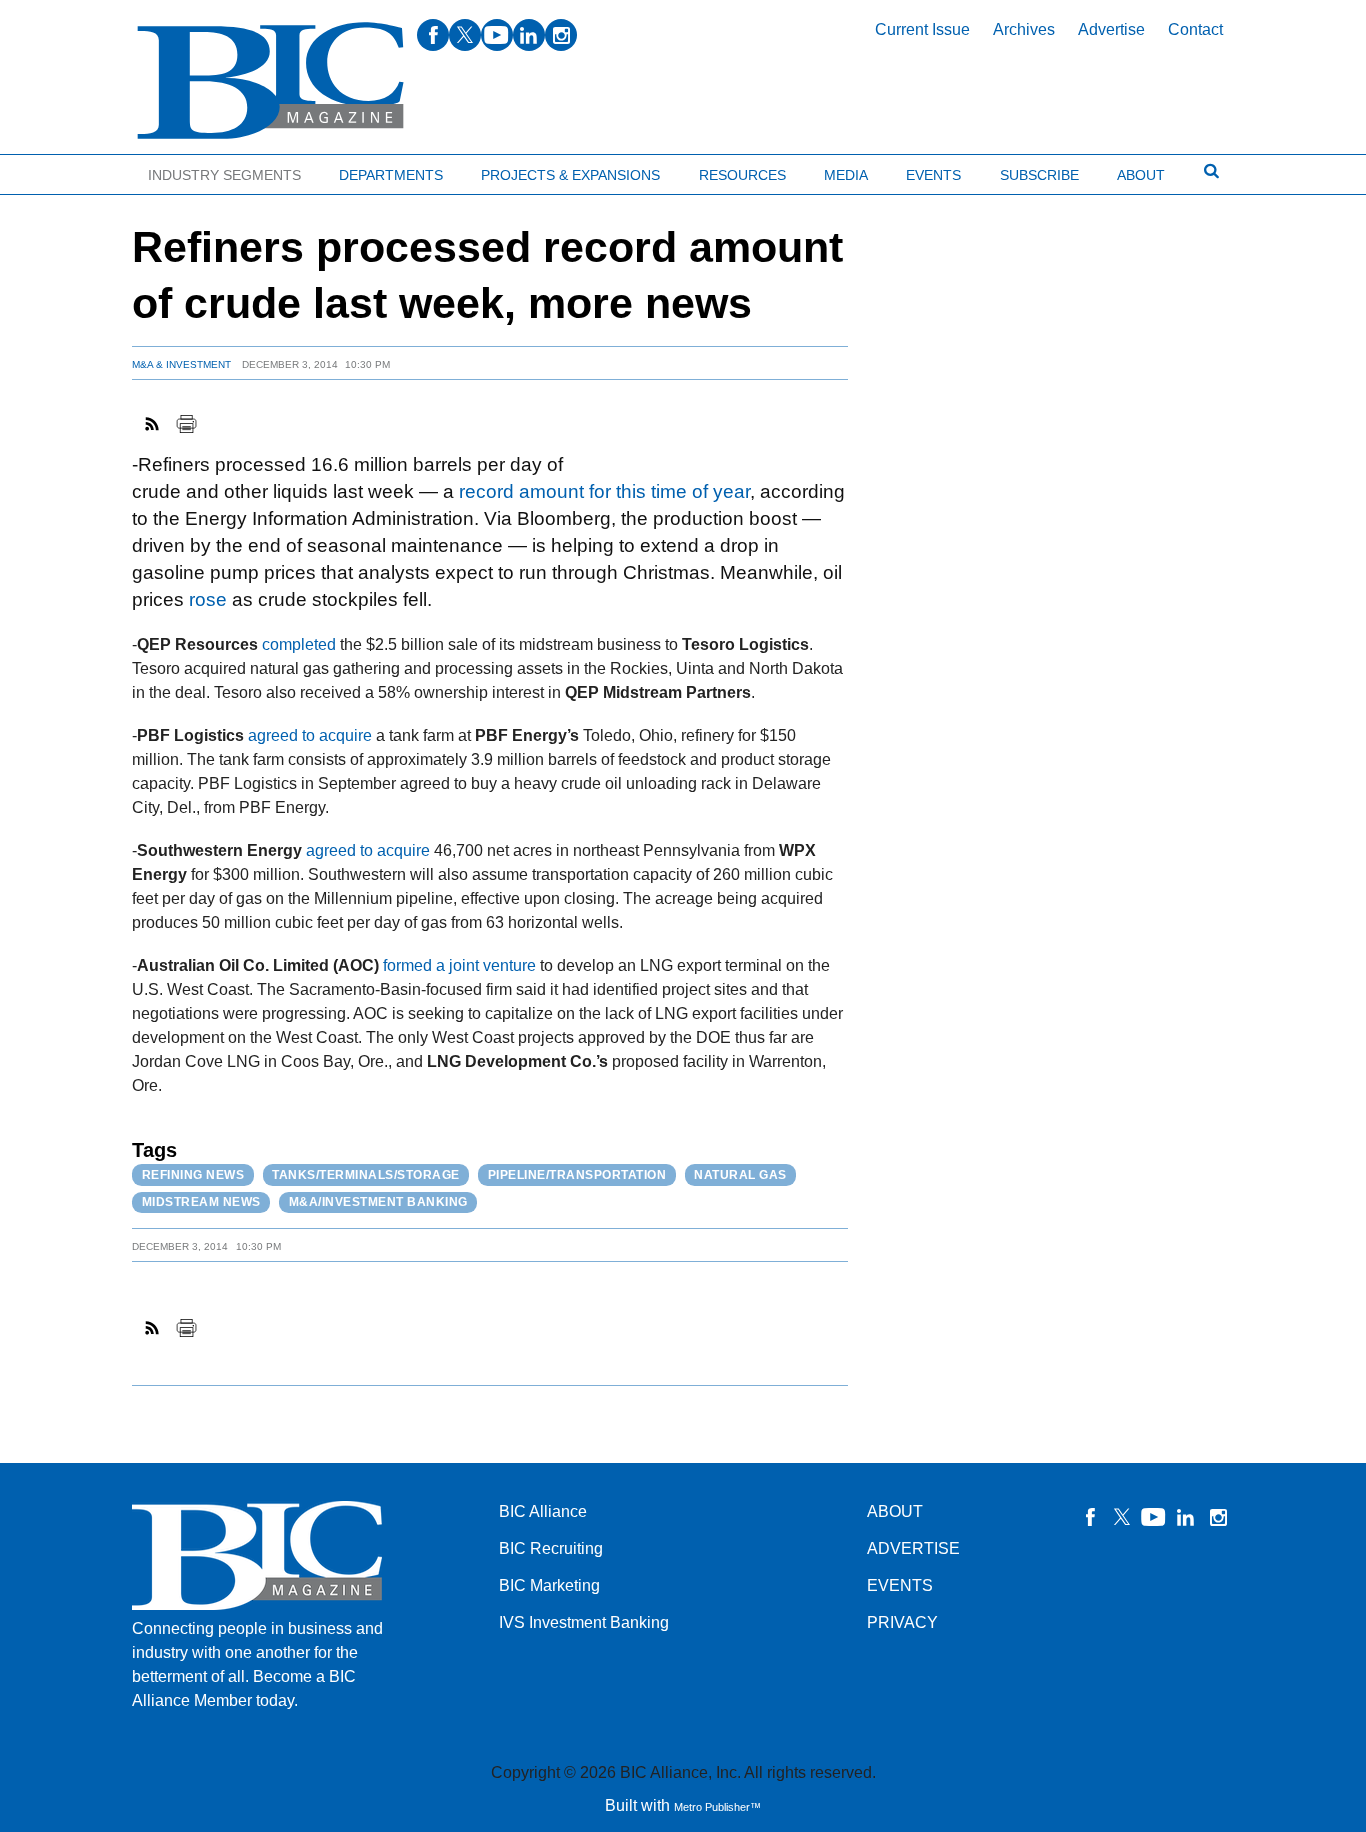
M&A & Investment (181, 364)
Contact (1195, 29)
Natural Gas (740, 1175)
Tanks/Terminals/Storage (366, 1175)
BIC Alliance (543, 1511)
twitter (465, 35)
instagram (561, 35)
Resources (742, 175)
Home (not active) (60, 170)
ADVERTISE (913, 1548)
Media (846, 175)
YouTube (1154, 1517)
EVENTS (900, 1585)
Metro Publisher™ (717, 1807)
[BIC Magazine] (270, 81)
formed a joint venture (459, 965)
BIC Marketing (549, 1585)
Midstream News (201, 1202)
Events (933, 175)
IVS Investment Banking (584, 1622)
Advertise (1111, 29)
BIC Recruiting (551, 1548)
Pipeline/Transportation (577, 1175)
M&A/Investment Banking (378, 1202)
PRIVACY (902, 1622)
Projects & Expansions (570, 175)
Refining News (193, 1175)
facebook (433, 35)
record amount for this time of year (604, 491)
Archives (1024, 29)
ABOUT (895, 1511)
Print (186, 424)
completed (299, 644)
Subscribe (1039, 175)
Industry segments (224, 175)
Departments (391, 175)
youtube (497, 35)
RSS (153, 424)
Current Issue (922, 29)
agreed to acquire (310, 735)
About (1141, 175)
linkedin (529, 35)
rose (208, 599)
